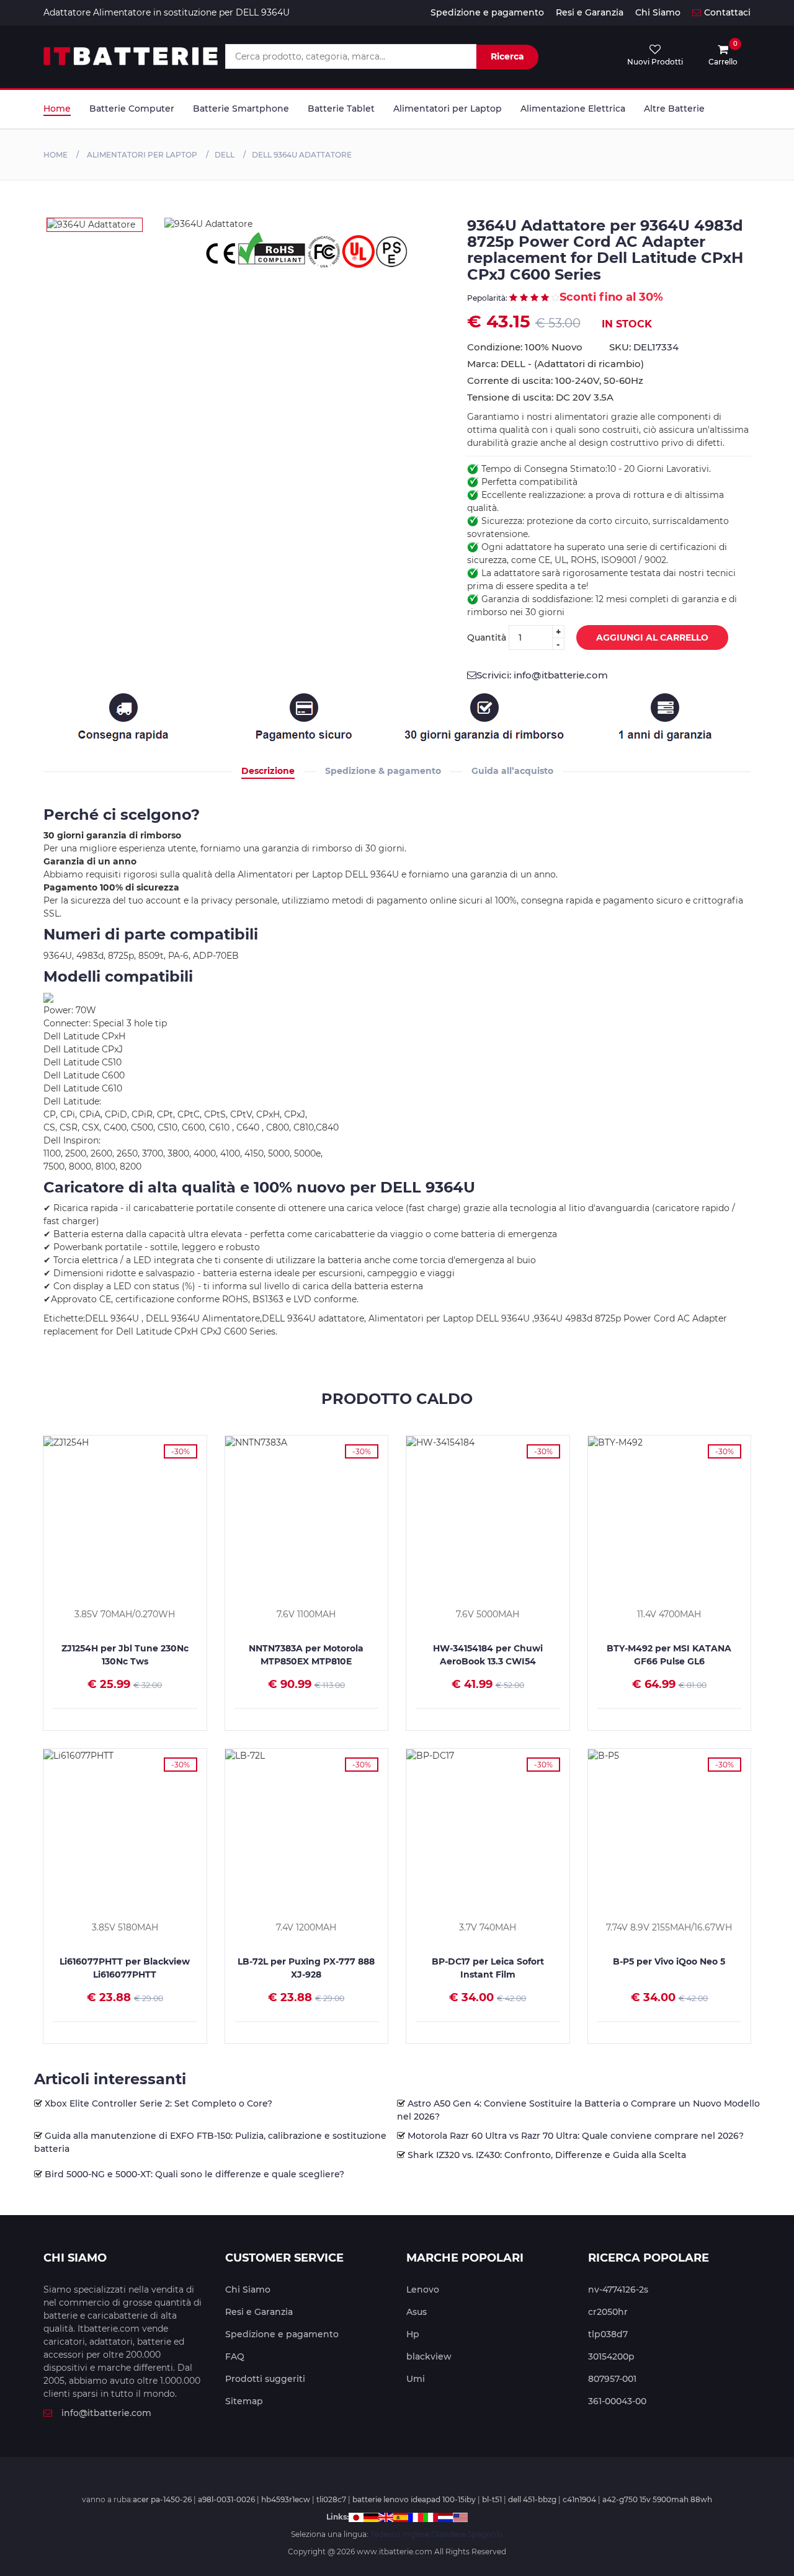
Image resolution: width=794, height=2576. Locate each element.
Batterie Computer (132, 109)
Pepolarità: (488, 298)
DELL (225, 155)
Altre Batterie (674, 109)
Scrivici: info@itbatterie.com (542, 675)
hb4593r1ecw (286, 2499)
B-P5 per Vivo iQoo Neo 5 (669, 1961)
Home (57, 109)
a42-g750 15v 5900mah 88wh (657, 2499)
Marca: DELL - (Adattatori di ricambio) (555, 364)
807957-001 (612, 2379)
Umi (416, 2379)
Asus (417, 2312)
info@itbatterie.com (106, 2413)
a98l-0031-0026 (226, 2499)
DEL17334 (656, 347)
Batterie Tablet (341, 109)
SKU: (644, 347)
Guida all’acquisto (512, 771)
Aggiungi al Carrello (652, 637)
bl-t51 (492, 2499)
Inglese (416, 2534)
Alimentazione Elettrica (573, 109)
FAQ (235, 2356)
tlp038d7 (608, 2334)
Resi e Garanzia (590, 12)
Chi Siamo (658, 12)
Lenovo (423, 2290)
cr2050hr (608, 2312)
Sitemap (244, 2401)
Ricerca (507, 56)
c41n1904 (579, 2499)
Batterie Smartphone (241, 109)
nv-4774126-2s (618, 2290)
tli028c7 (331, 2499)
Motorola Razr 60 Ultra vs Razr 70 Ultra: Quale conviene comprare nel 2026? (576, 2136)
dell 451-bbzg (532, 2499)
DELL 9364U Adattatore (302, 155)
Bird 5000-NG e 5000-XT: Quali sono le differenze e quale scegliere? (194, 2174)
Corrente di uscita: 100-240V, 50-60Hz (555, 380)
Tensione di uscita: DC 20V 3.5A (540, 397)
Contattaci (727, 12)
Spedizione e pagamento (487, 12)
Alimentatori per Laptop (448, 109)
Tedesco (386, 2534)
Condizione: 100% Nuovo (525, 347)
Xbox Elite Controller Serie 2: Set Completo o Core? (158, 2103)
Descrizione (268, 771)
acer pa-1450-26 (162, 2499)
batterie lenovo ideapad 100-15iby (414, 2499)
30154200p (611, 2356)
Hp (413, 2334)
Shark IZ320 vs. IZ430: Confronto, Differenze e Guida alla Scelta (547, 2155)
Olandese (448, 2534)
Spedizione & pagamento (383, 771)
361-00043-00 (617, 2401)
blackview (429, 2356)
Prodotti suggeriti (265, 2379)
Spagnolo (485, 2534)
